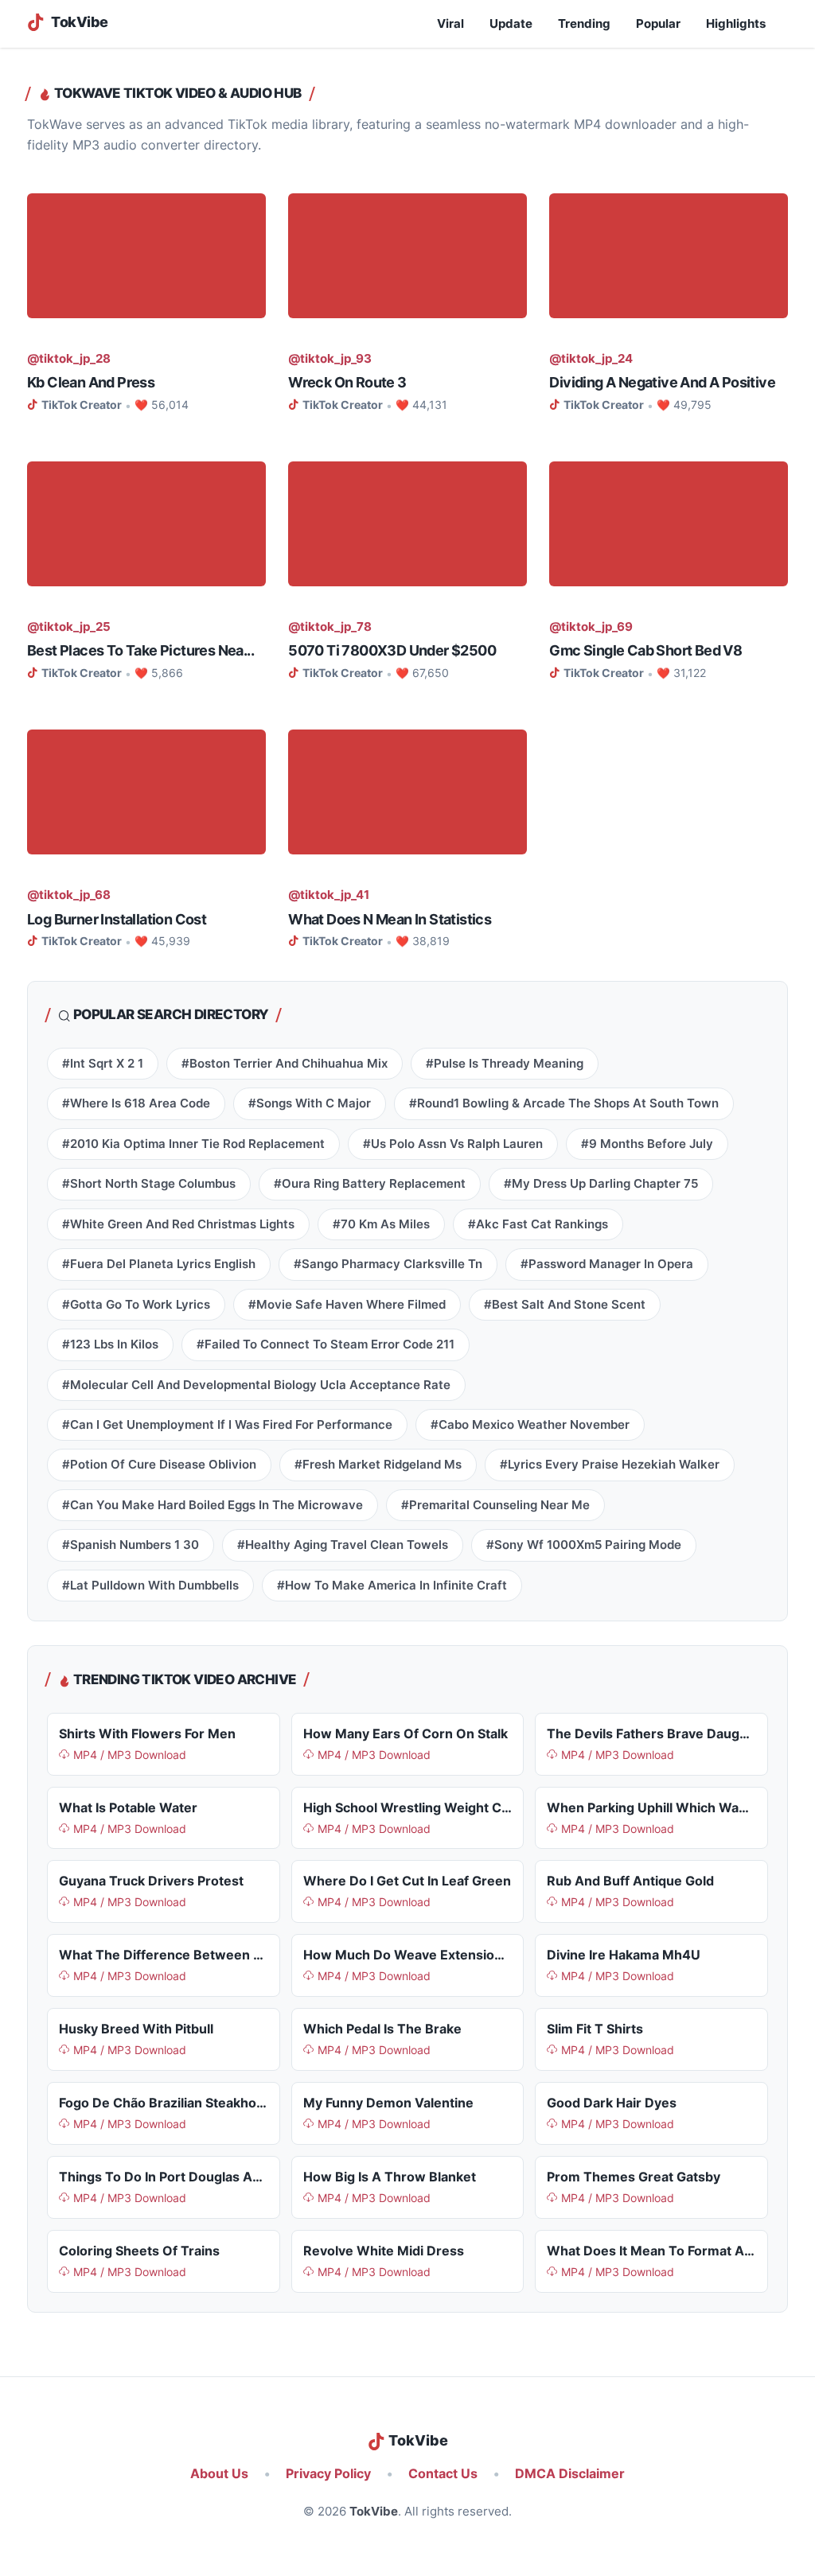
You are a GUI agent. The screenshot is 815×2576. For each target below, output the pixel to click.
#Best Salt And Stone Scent (565, 1305)
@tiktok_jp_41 (329, 895)
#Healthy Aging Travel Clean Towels (343, 1545)
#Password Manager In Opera (607, 1264)
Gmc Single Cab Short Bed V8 (645, 650)
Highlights (736, 24)
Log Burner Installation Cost (117, 919)
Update (511, 24)
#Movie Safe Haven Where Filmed (347, 1305)
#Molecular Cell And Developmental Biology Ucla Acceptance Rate (256, 1385)
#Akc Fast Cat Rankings (538, 1224)
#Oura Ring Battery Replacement (370, 1184)
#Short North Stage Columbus (149, 1184)
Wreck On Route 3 (347, 382)
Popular (658, 24)
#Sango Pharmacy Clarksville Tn (388, 1264)
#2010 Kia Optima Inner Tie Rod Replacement (193, 1144)
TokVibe (374, 2512)
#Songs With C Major (310, 1103)
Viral (450, 24)
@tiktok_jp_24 (591, 359)
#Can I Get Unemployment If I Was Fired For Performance (227, 1425)
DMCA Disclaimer (570, 2474)
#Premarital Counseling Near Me (495, 1505)
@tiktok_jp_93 (330, 359)
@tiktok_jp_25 (69, 627)
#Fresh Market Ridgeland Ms (378, 1465)
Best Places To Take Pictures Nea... (140, 650)
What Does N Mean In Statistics (390, 919)
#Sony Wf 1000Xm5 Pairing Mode (584, 1545)
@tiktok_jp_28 (69, 359)
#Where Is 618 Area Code (136, 1103)
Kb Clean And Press (91, 382)
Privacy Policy (328, 2474)
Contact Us (443, 2474)
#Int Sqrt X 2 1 (103, 1064)
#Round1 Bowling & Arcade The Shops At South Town (564, 1103)
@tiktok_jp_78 (330, 627)
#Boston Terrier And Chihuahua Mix (285, 1064)
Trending (584, 24)
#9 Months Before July (647, 1144)
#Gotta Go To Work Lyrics (136, 1305)
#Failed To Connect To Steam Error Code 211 (326, 1344)
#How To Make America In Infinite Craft (392, 1586)
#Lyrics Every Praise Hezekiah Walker (610, 1465)
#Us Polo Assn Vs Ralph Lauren (453, 1144)
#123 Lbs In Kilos (110, 1344)
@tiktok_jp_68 (69, 895)
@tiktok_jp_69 (591, 627)
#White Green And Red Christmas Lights (178, 1224)
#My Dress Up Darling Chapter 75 (601, 1184)
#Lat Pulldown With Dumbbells (150, 1586)
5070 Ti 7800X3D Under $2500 (392, 650)
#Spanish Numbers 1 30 (131, 1545)
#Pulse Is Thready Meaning (505, 1064)
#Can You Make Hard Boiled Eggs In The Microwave (213, 1505)
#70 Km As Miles (381, 1224)
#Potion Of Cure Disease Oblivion (159, 1465)
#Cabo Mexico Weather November (530, 1425)
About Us (219, 2474)
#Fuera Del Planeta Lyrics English (159, 1264)
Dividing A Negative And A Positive (662, 382)
